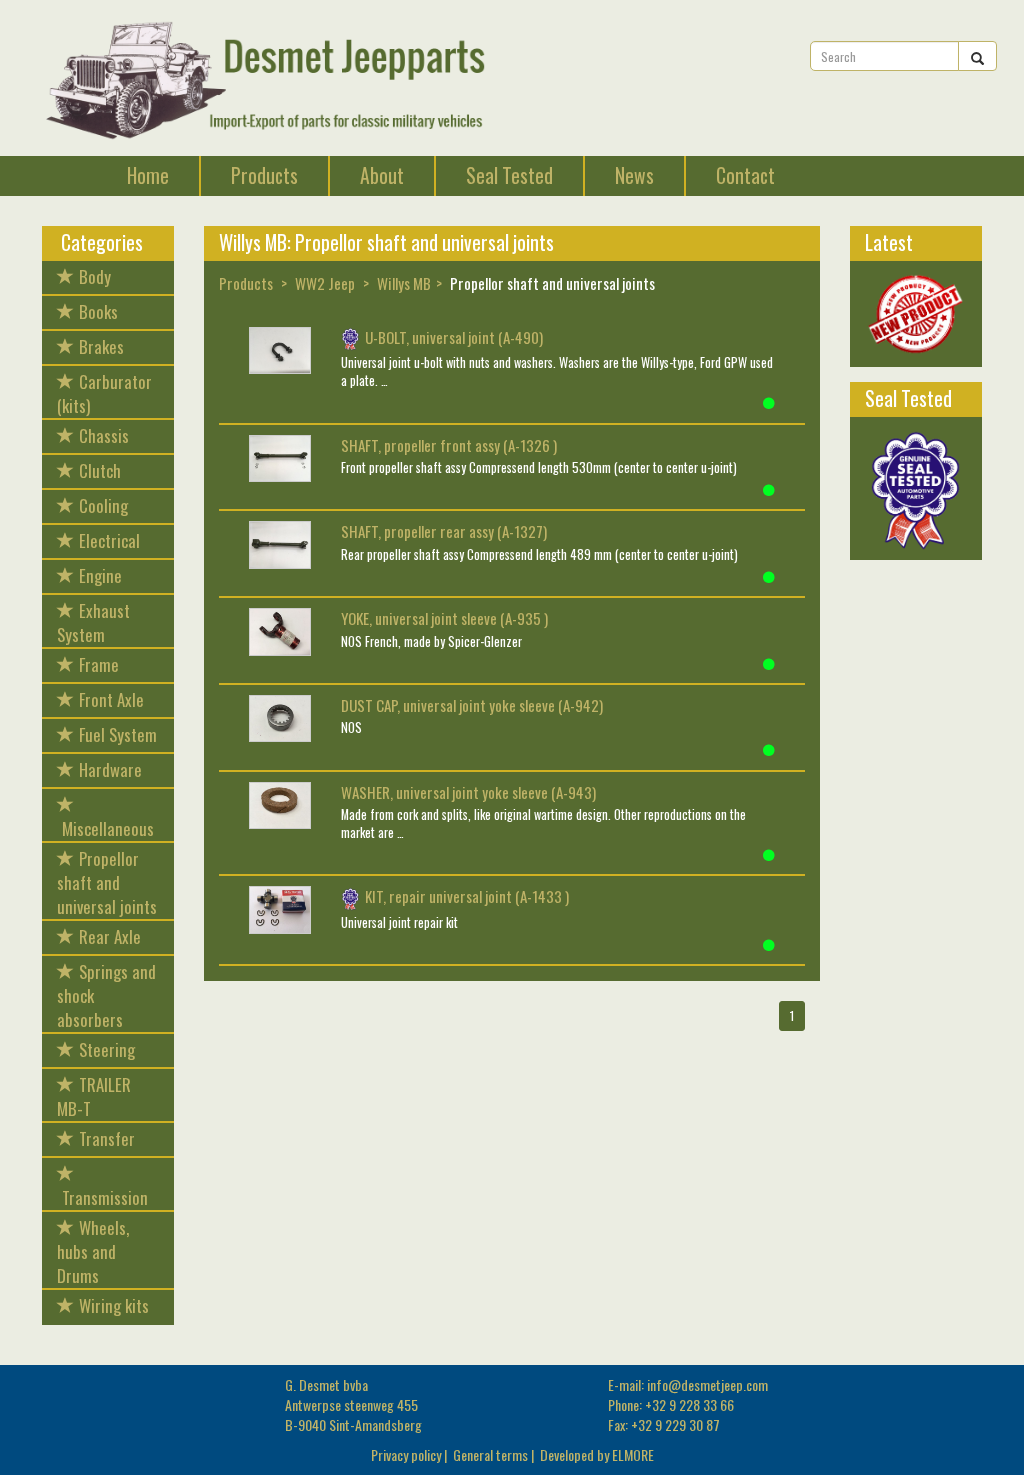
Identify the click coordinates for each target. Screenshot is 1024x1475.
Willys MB (404, 283)
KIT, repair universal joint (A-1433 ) (467, 896)
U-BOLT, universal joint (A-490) (454, 337)
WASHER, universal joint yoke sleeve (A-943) (468, 792)
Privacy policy (406, 1454)
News (634, 175)
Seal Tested (509, 175)
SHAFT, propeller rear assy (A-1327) (444, 531)
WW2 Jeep (325, 283)
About (382, 175)
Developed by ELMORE (597, 1454)
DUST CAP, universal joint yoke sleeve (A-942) (472, 705)
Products (264, 175)
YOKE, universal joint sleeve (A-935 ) (444, 618)
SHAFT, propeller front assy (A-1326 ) (449, 445)
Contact (745, 175)
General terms (490, 1454)
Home (148, 175)
